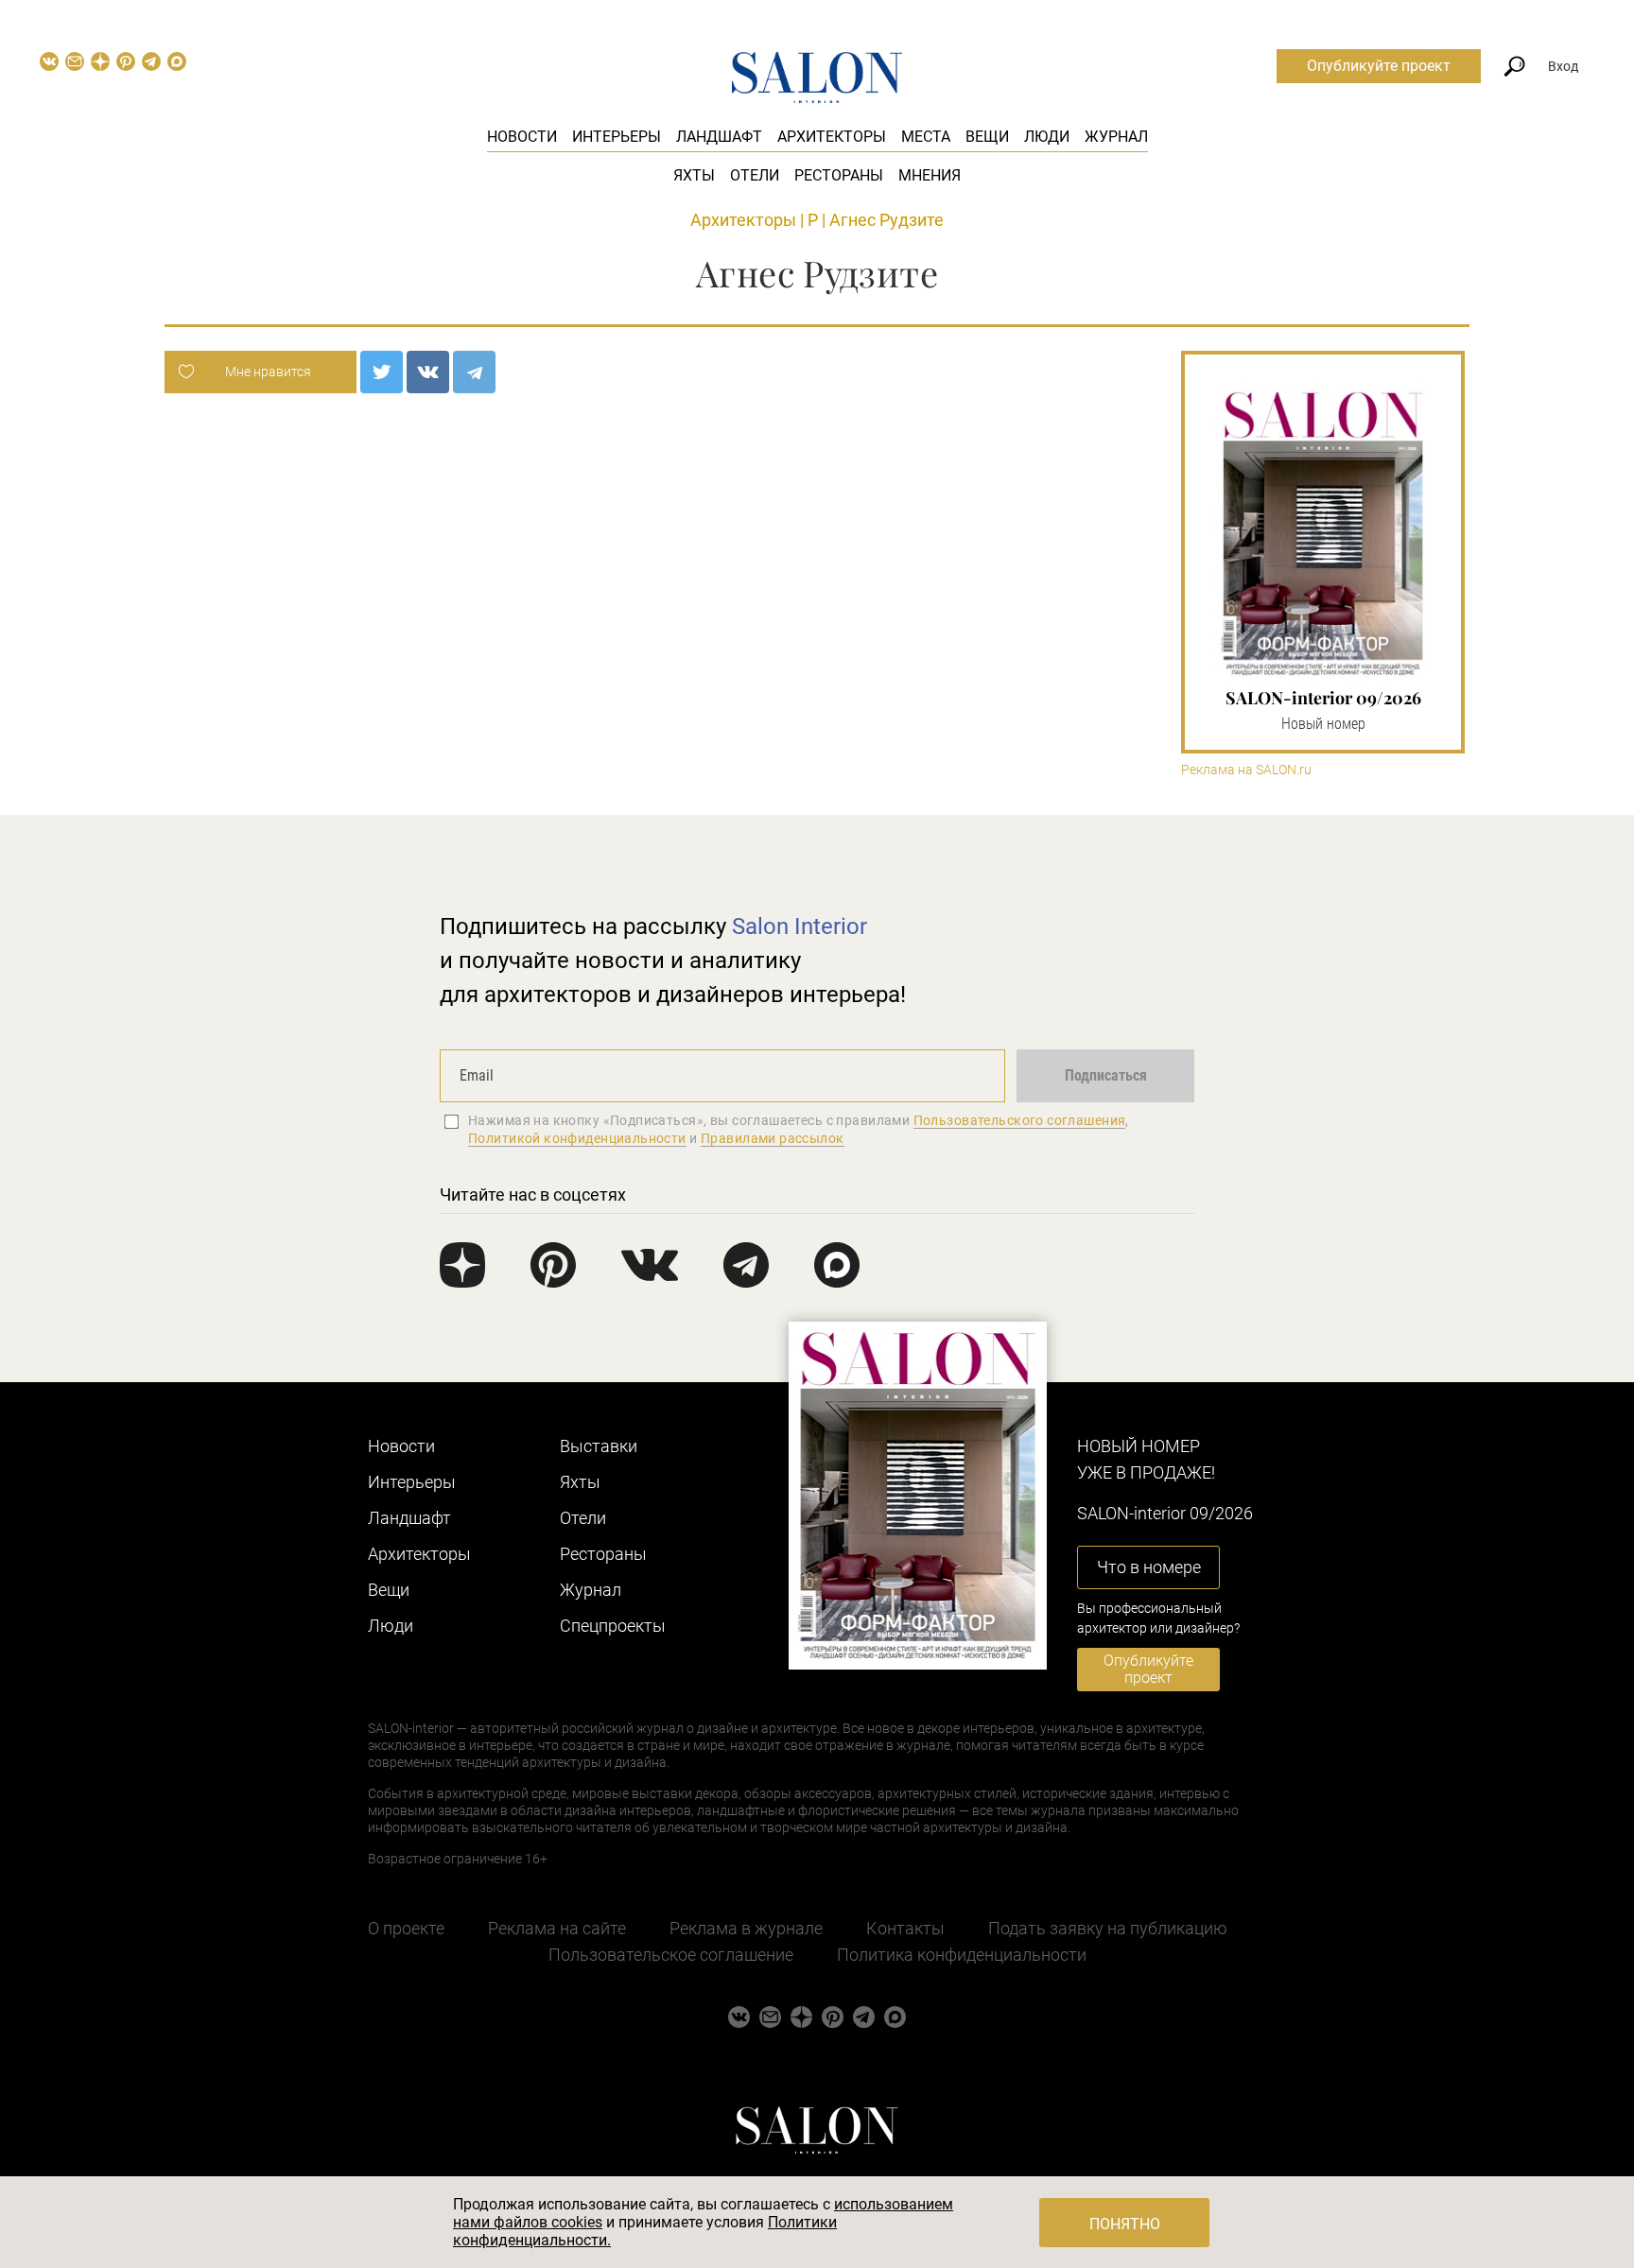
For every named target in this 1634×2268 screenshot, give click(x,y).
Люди (1047, 137)
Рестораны (839, 175)
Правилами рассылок (773, 1138)
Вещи (987, 137)
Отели (755, 175)
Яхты (694, 175)
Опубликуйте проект (1379, 66)
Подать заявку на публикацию (1108, 1928)
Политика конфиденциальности (962, 1955)
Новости (522, 137)
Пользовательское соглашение (671, 1955)
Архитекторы (832, 137)
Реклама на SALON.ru (1246, 770)
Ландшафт (719, 137)
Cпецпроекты (613, 1626)
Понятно (1125, 2224)
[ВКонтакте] (428, 372)
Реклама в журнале (746, 1928)
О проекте (406, 1928)
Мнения (930, 175)
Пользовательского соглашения (1020, 1120)
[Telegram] (474, 372)
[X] (382, 372)
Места (926, 137)
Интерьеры (617, 137)
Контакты (905, 1928)
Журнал (1116, 137)
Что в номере (1149, 1567)
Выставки (599, 1446)
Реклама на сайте (557, 1928)
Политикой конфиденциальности (577, 1138)
